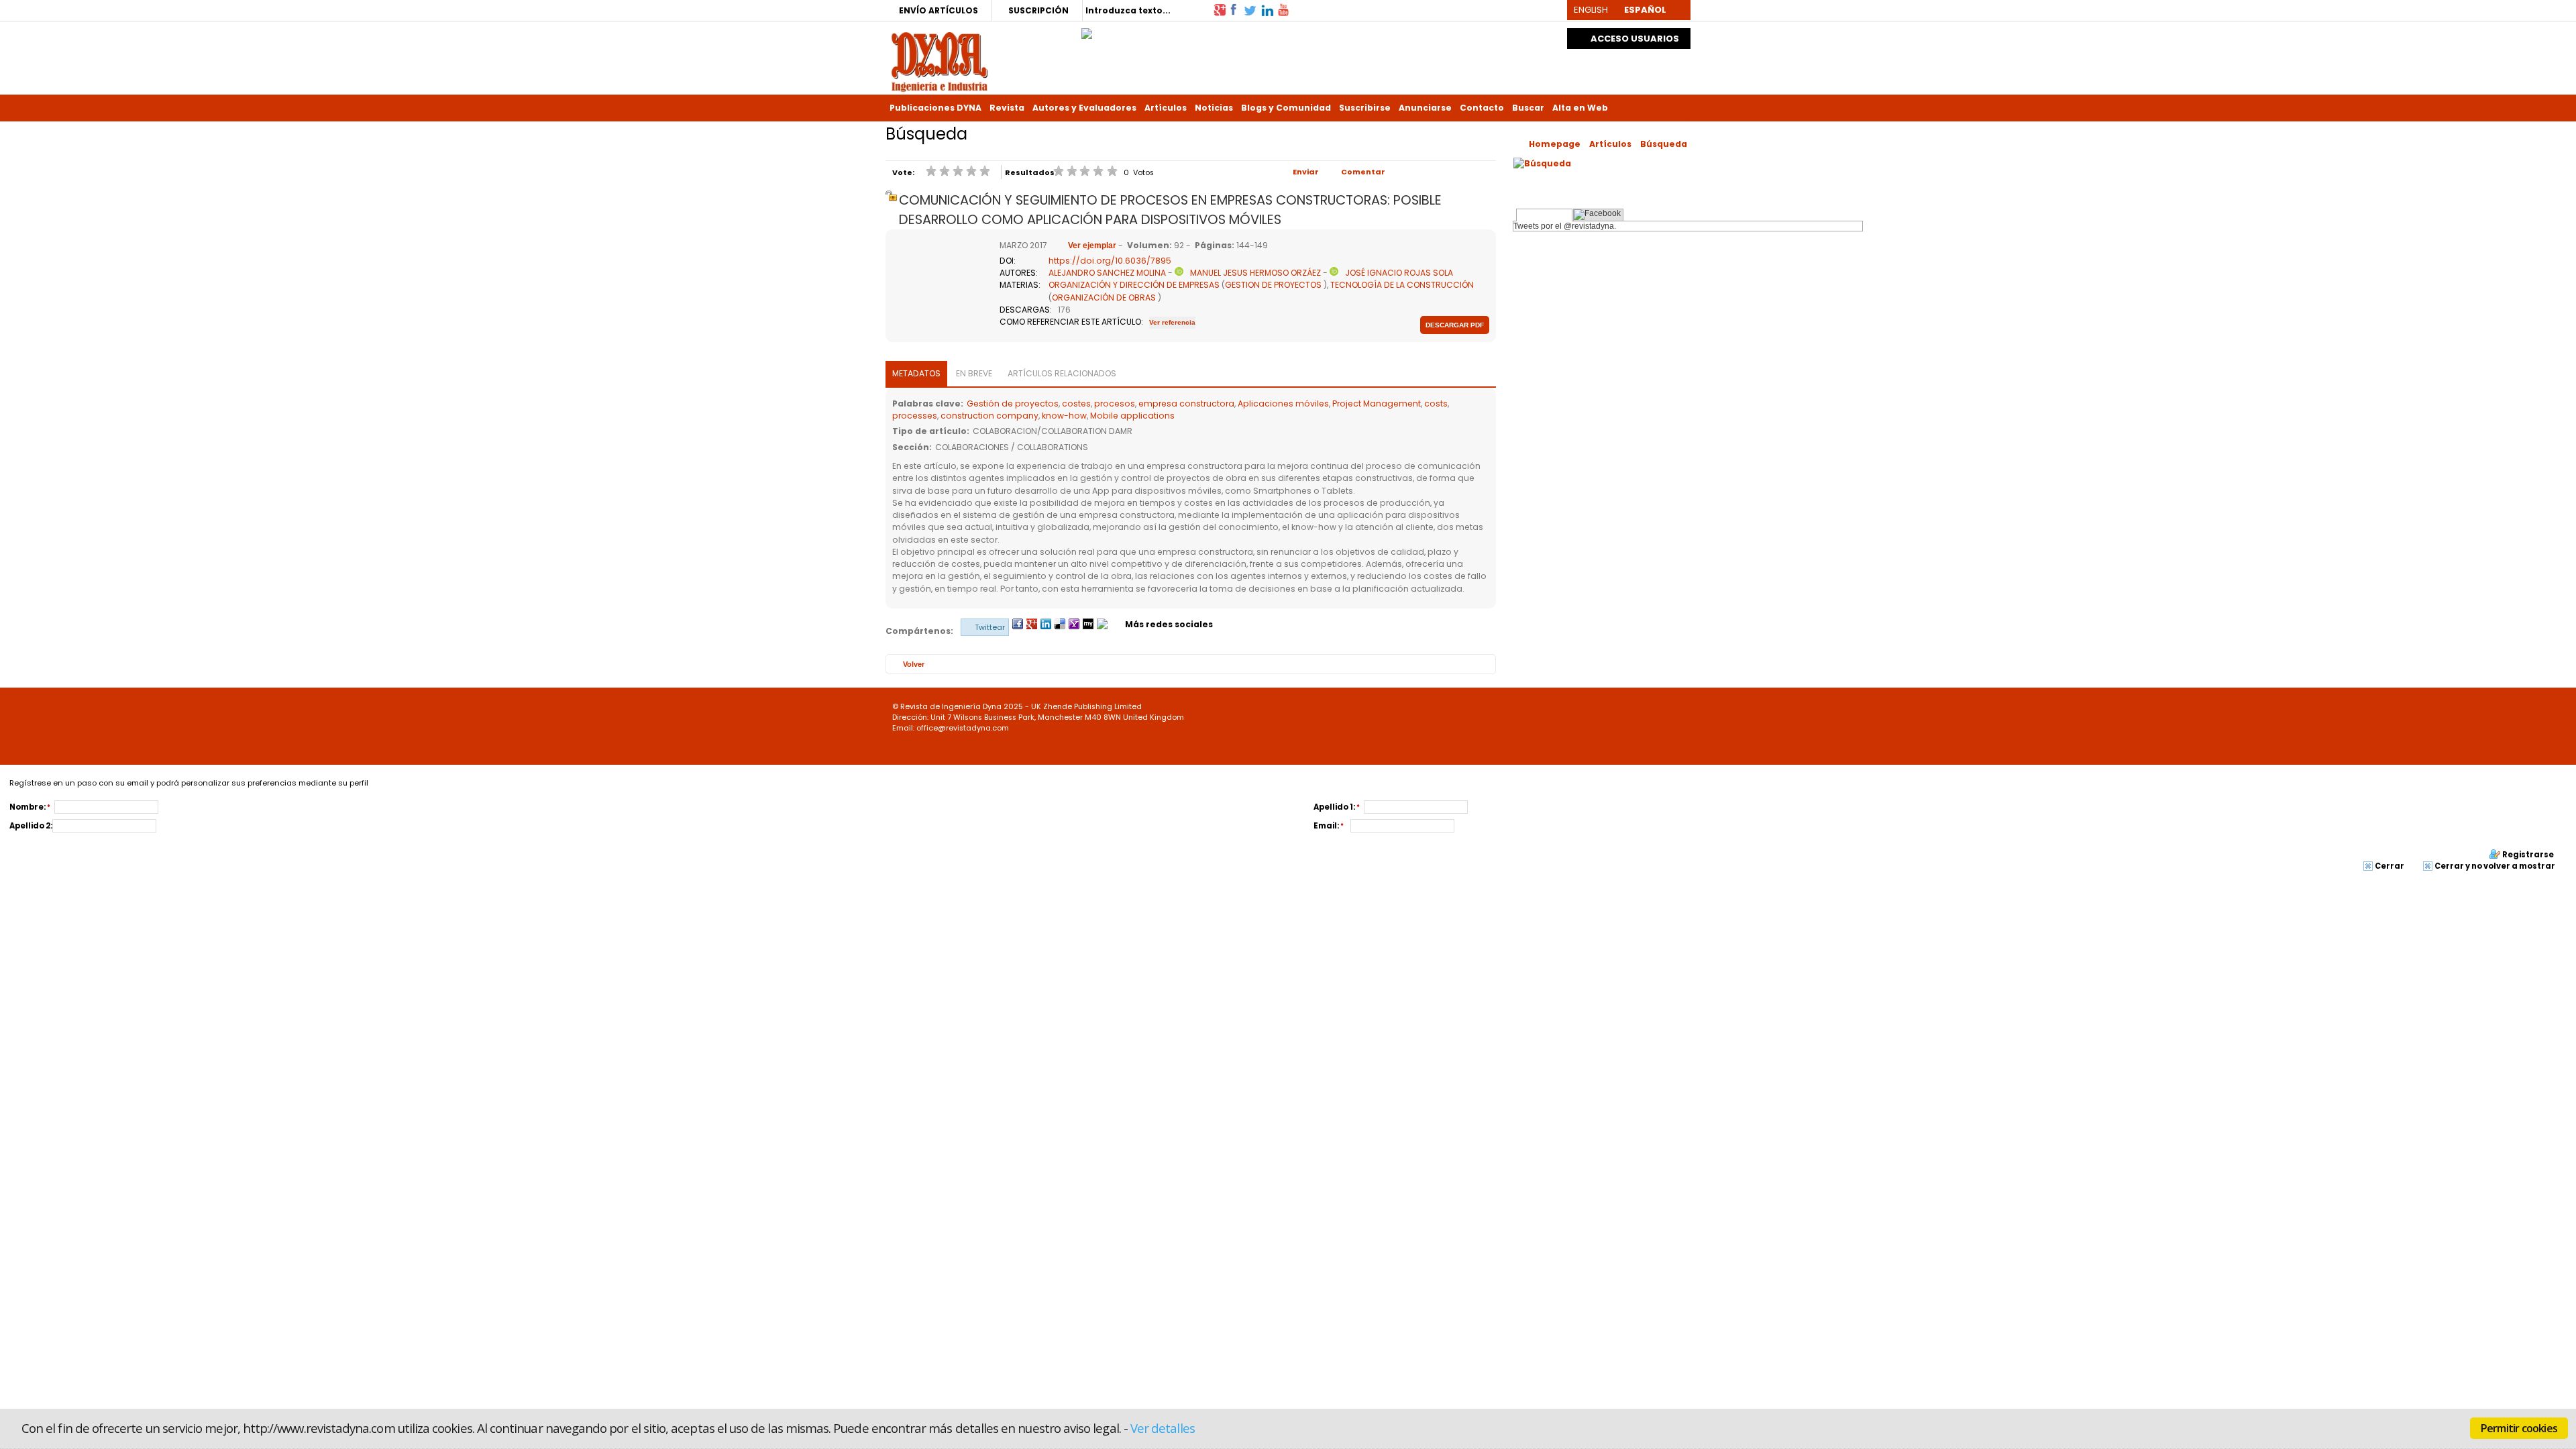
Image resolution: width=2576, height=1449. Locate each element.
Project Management (1377, 404)
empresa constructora (1186, 404)
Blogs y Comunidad (1286, 108)
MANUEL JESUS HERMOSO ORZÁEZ (1255, 273)
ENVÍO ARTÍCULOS (938, 10)
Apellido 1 (1333, 807)
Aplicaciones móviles (1283, 404)
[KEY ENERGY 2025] (1087, 30)
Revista (1007, 108)
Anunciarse (1425, 108)
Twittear (990, 627)
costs (1436, 404)
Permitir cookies (2519, 1428)
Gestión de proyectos (1013, 404)
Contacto (1482, 108)
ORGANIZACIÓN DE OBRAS (1104, 298)
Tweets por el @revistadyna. (1565, 226)
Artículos (1166, 108)
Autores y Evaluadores (1084, 108)
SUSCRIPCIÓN (1038, 10)
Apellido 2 (30, 826)
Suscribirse (1365, 108)
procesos (1115, 404)
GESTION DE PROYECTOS (1273, 285)
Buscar (1528, 108)
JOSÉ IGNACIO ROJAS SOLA (1399, 273)
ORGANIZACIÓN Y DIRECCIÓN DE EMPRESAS (1134, 285)
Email (1325, 826)
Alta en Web (1580, 108)
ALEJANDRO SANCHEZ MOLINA (1107, 273)
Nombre (26, 807)
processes (915, 416)
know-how (1064, 416)
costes (1076, 404)
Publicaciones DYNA (935, 108)
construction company (989, 416)
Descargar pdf (1455, 325)
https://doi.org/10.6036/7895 (1110, 261)
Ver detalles (1163, 1428)
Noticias (1214, 108)
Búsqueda (1664, 144)
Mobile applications (1132, 416)
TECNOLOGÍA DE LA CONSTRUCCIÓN (1402, 285)
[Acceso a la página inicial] (940, 61)
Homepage (1555, 144)
